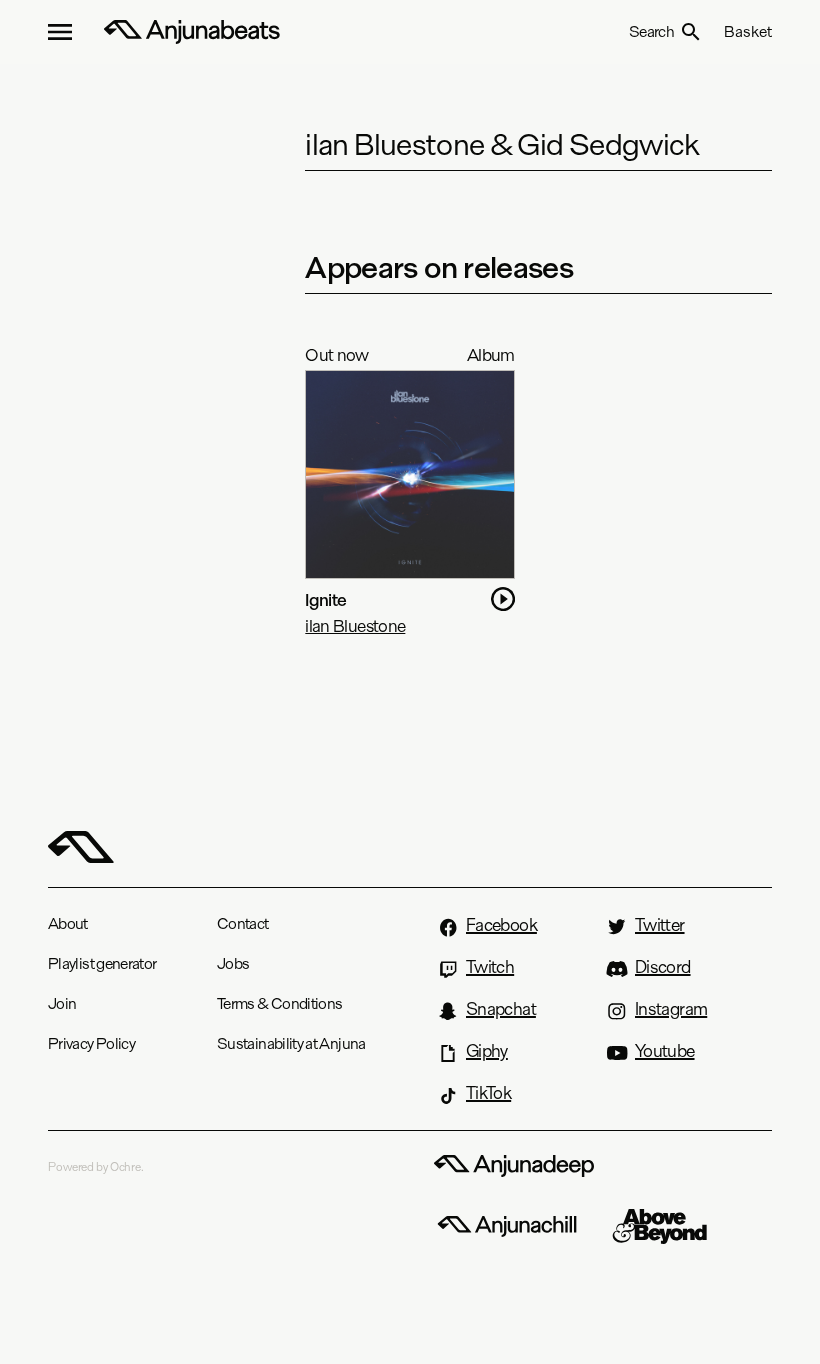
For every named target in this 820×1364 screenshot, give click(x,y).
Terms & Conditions (279, 1003)
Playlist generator (102, 963)
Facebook (501, 925)
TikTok (488, 1093)
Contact (243, 923)
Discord (663, 967)
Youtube (665, 1051)
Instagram (671, 1009)
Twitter (660, 925)
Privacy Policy (91, 1043)
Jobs (233, 963)
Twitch (490, 967)
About (68, 923)
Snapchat (501, 1009)
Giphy (487, 1051)
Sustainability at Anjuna (291, 1043)
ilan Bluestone (355, 625)
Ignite (325, 599)
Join (62, 1003)
